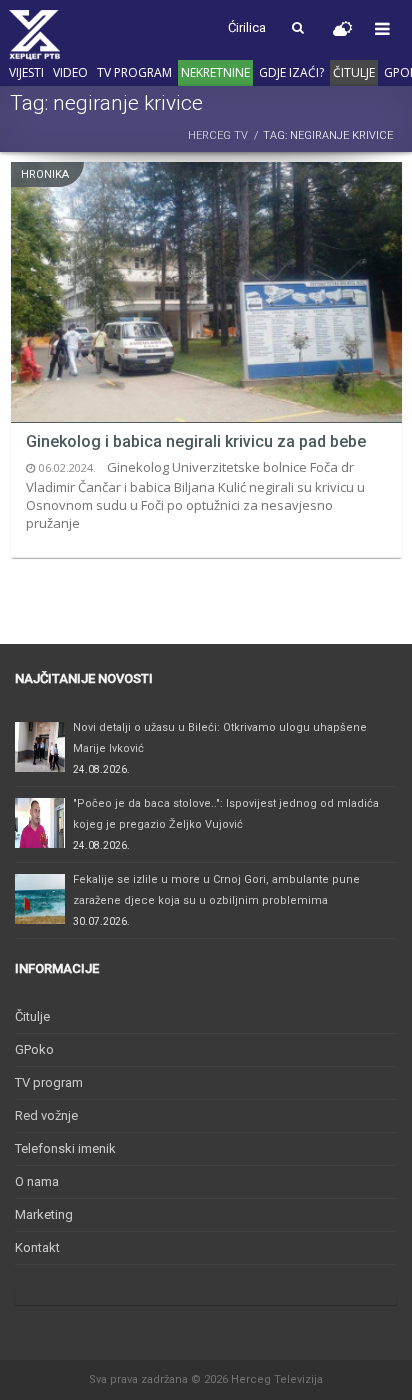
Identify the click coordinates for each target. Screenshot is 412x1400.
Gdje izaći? (291, 72)
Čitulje (354, 72)
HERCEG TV (218, 135)
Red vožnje (46, 1115)
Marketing (44, 1214)
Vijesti (26, 72)
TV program (134, 72)
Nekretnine (215, 72)
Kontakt (37, 1247)
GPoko (34, 1049)
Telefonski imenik (65, 1148)
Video (70, 72)
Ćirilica (247, 27)
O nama (37, 1181)
